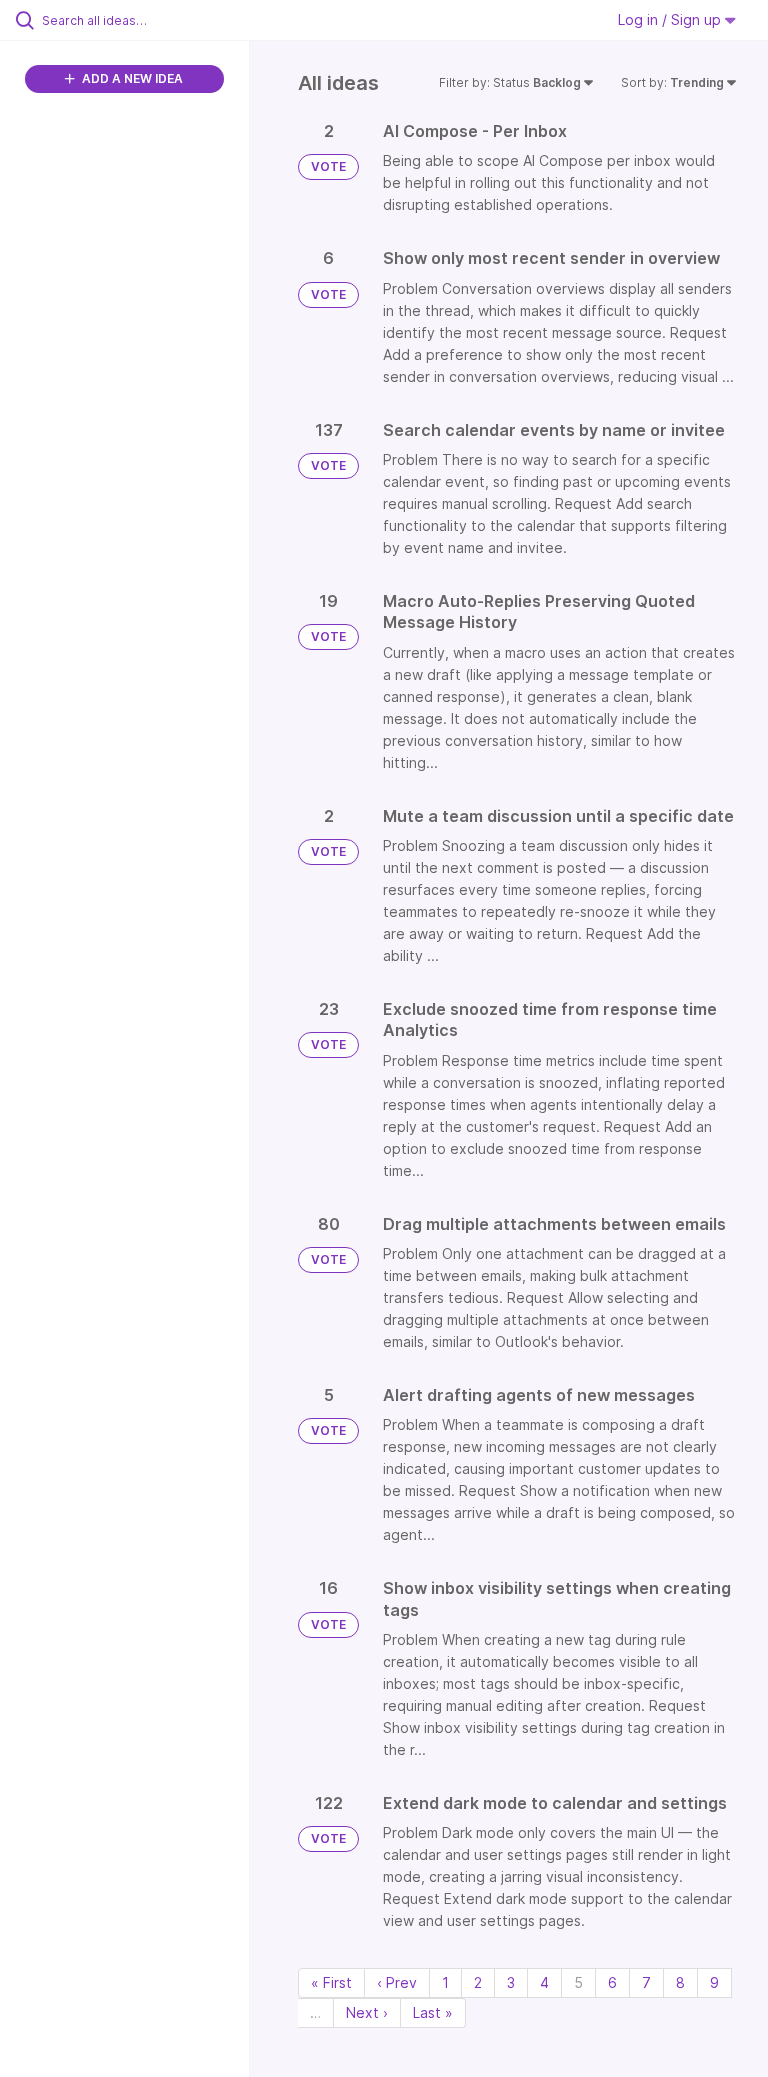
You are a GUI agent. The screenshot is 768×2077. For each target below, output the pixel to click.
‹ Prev (397, 1982)
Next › (367, 2012)
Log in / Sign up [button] (671, 19)
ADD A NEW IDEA (131, 78)
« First (331, 1982)
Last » (433, 2012)
